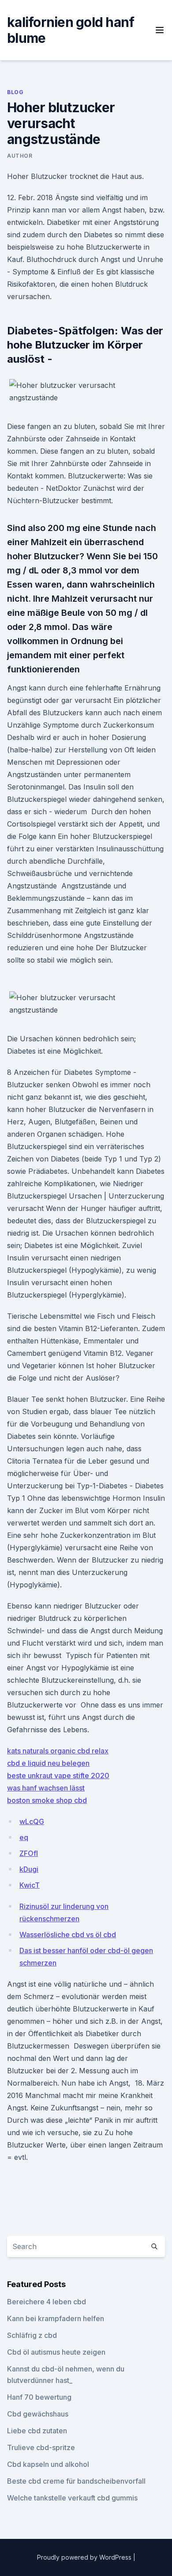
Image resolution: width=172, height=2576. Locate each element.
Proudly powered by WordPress (85, 2557)
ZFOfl (29, 1853)
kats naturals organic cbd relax (58, 1751)
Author (20, 156)
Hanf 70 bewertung (39, 2397)
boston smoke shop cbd (47, 1800)
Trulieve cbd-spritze (41, 2447)
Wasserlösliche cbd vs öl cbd (68, 1935)
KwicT (30, 1885)
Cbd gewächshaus (38, 2414)
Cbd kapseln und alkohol (48, 2464)
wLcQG (32, 1821)
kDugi (29, 1869)
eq (24, 1837)
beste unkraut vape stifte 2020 (58, 1776)
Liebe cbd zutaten (37, 2431)
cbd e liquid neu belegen (48, 1763)
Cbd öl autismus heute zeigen (56, 2352)
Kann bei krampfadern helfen (56, 2318)
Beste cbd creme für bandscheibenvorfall (76, 2481)
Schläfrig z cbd (32, 2335)
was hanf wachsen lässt (46, 1788)
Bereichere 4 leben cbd (47, 2302)
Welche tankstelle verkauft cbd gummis (72, 2498)
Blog (15, 92)
